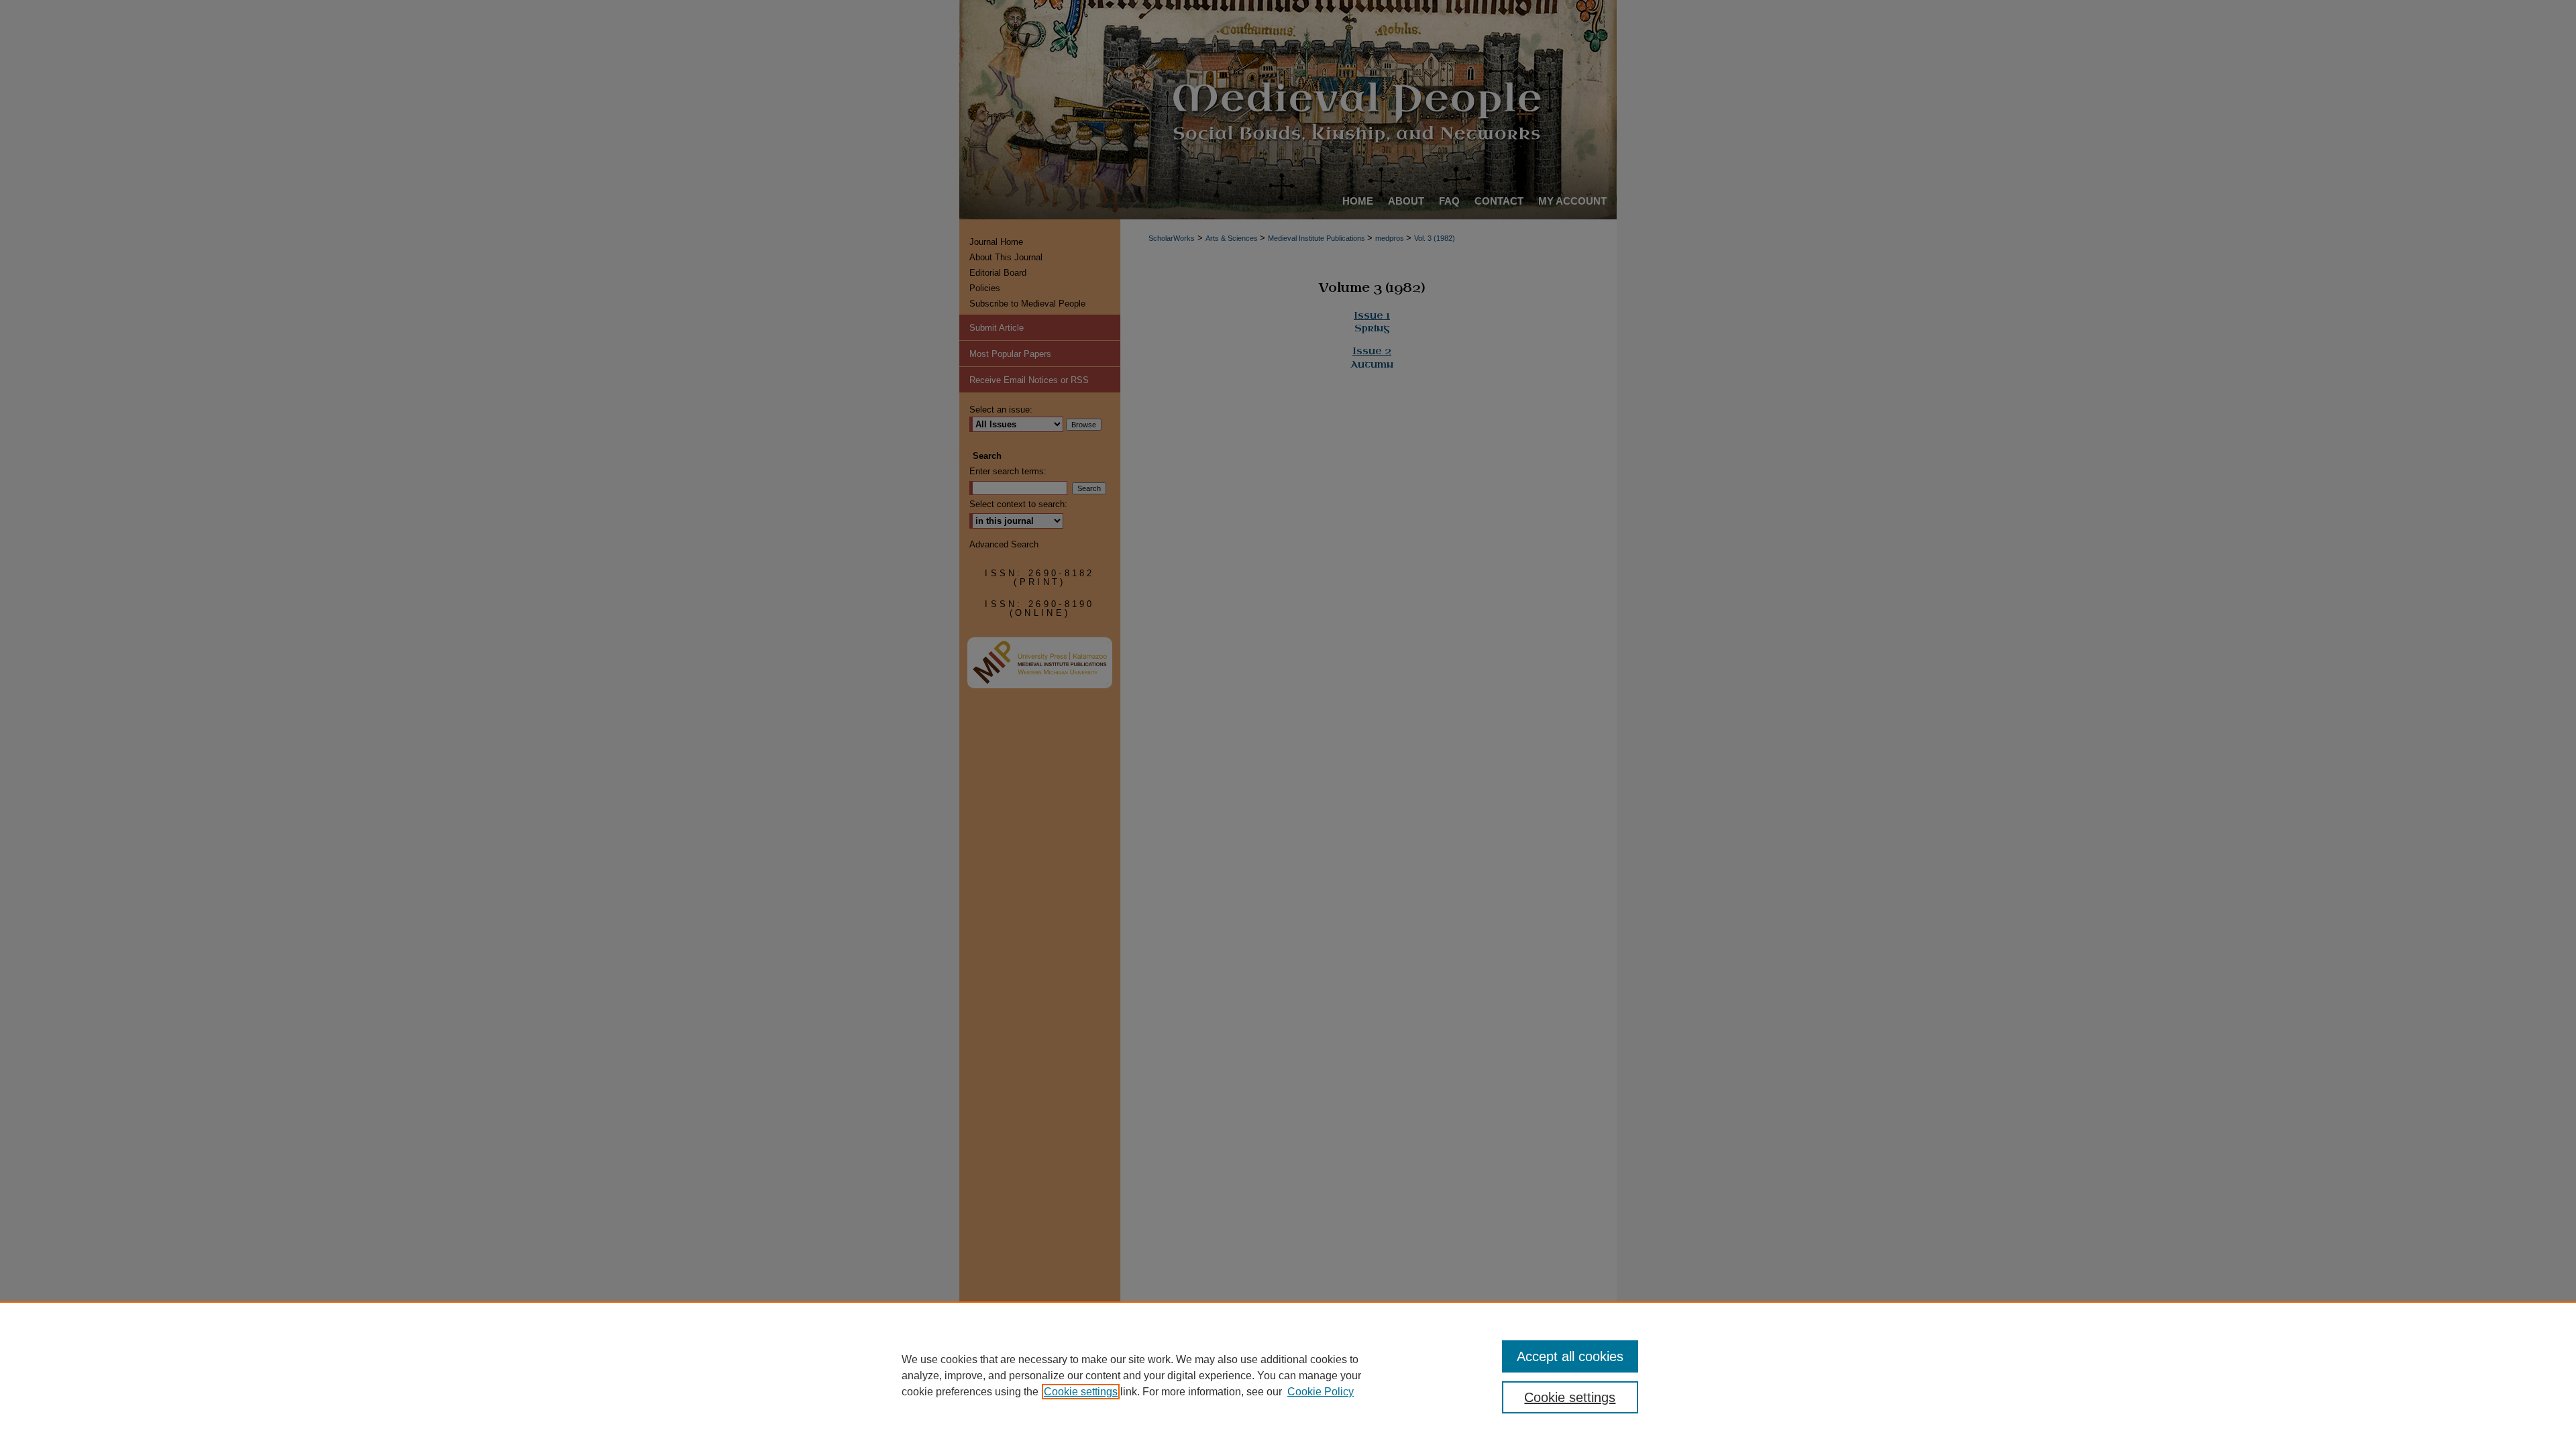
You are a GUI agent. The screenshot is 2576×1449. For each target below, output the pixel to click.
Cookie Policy (1321, 1392)
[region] (1288, 1375)
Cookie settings (1081, 1392)
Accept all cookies (1570, 1356)
